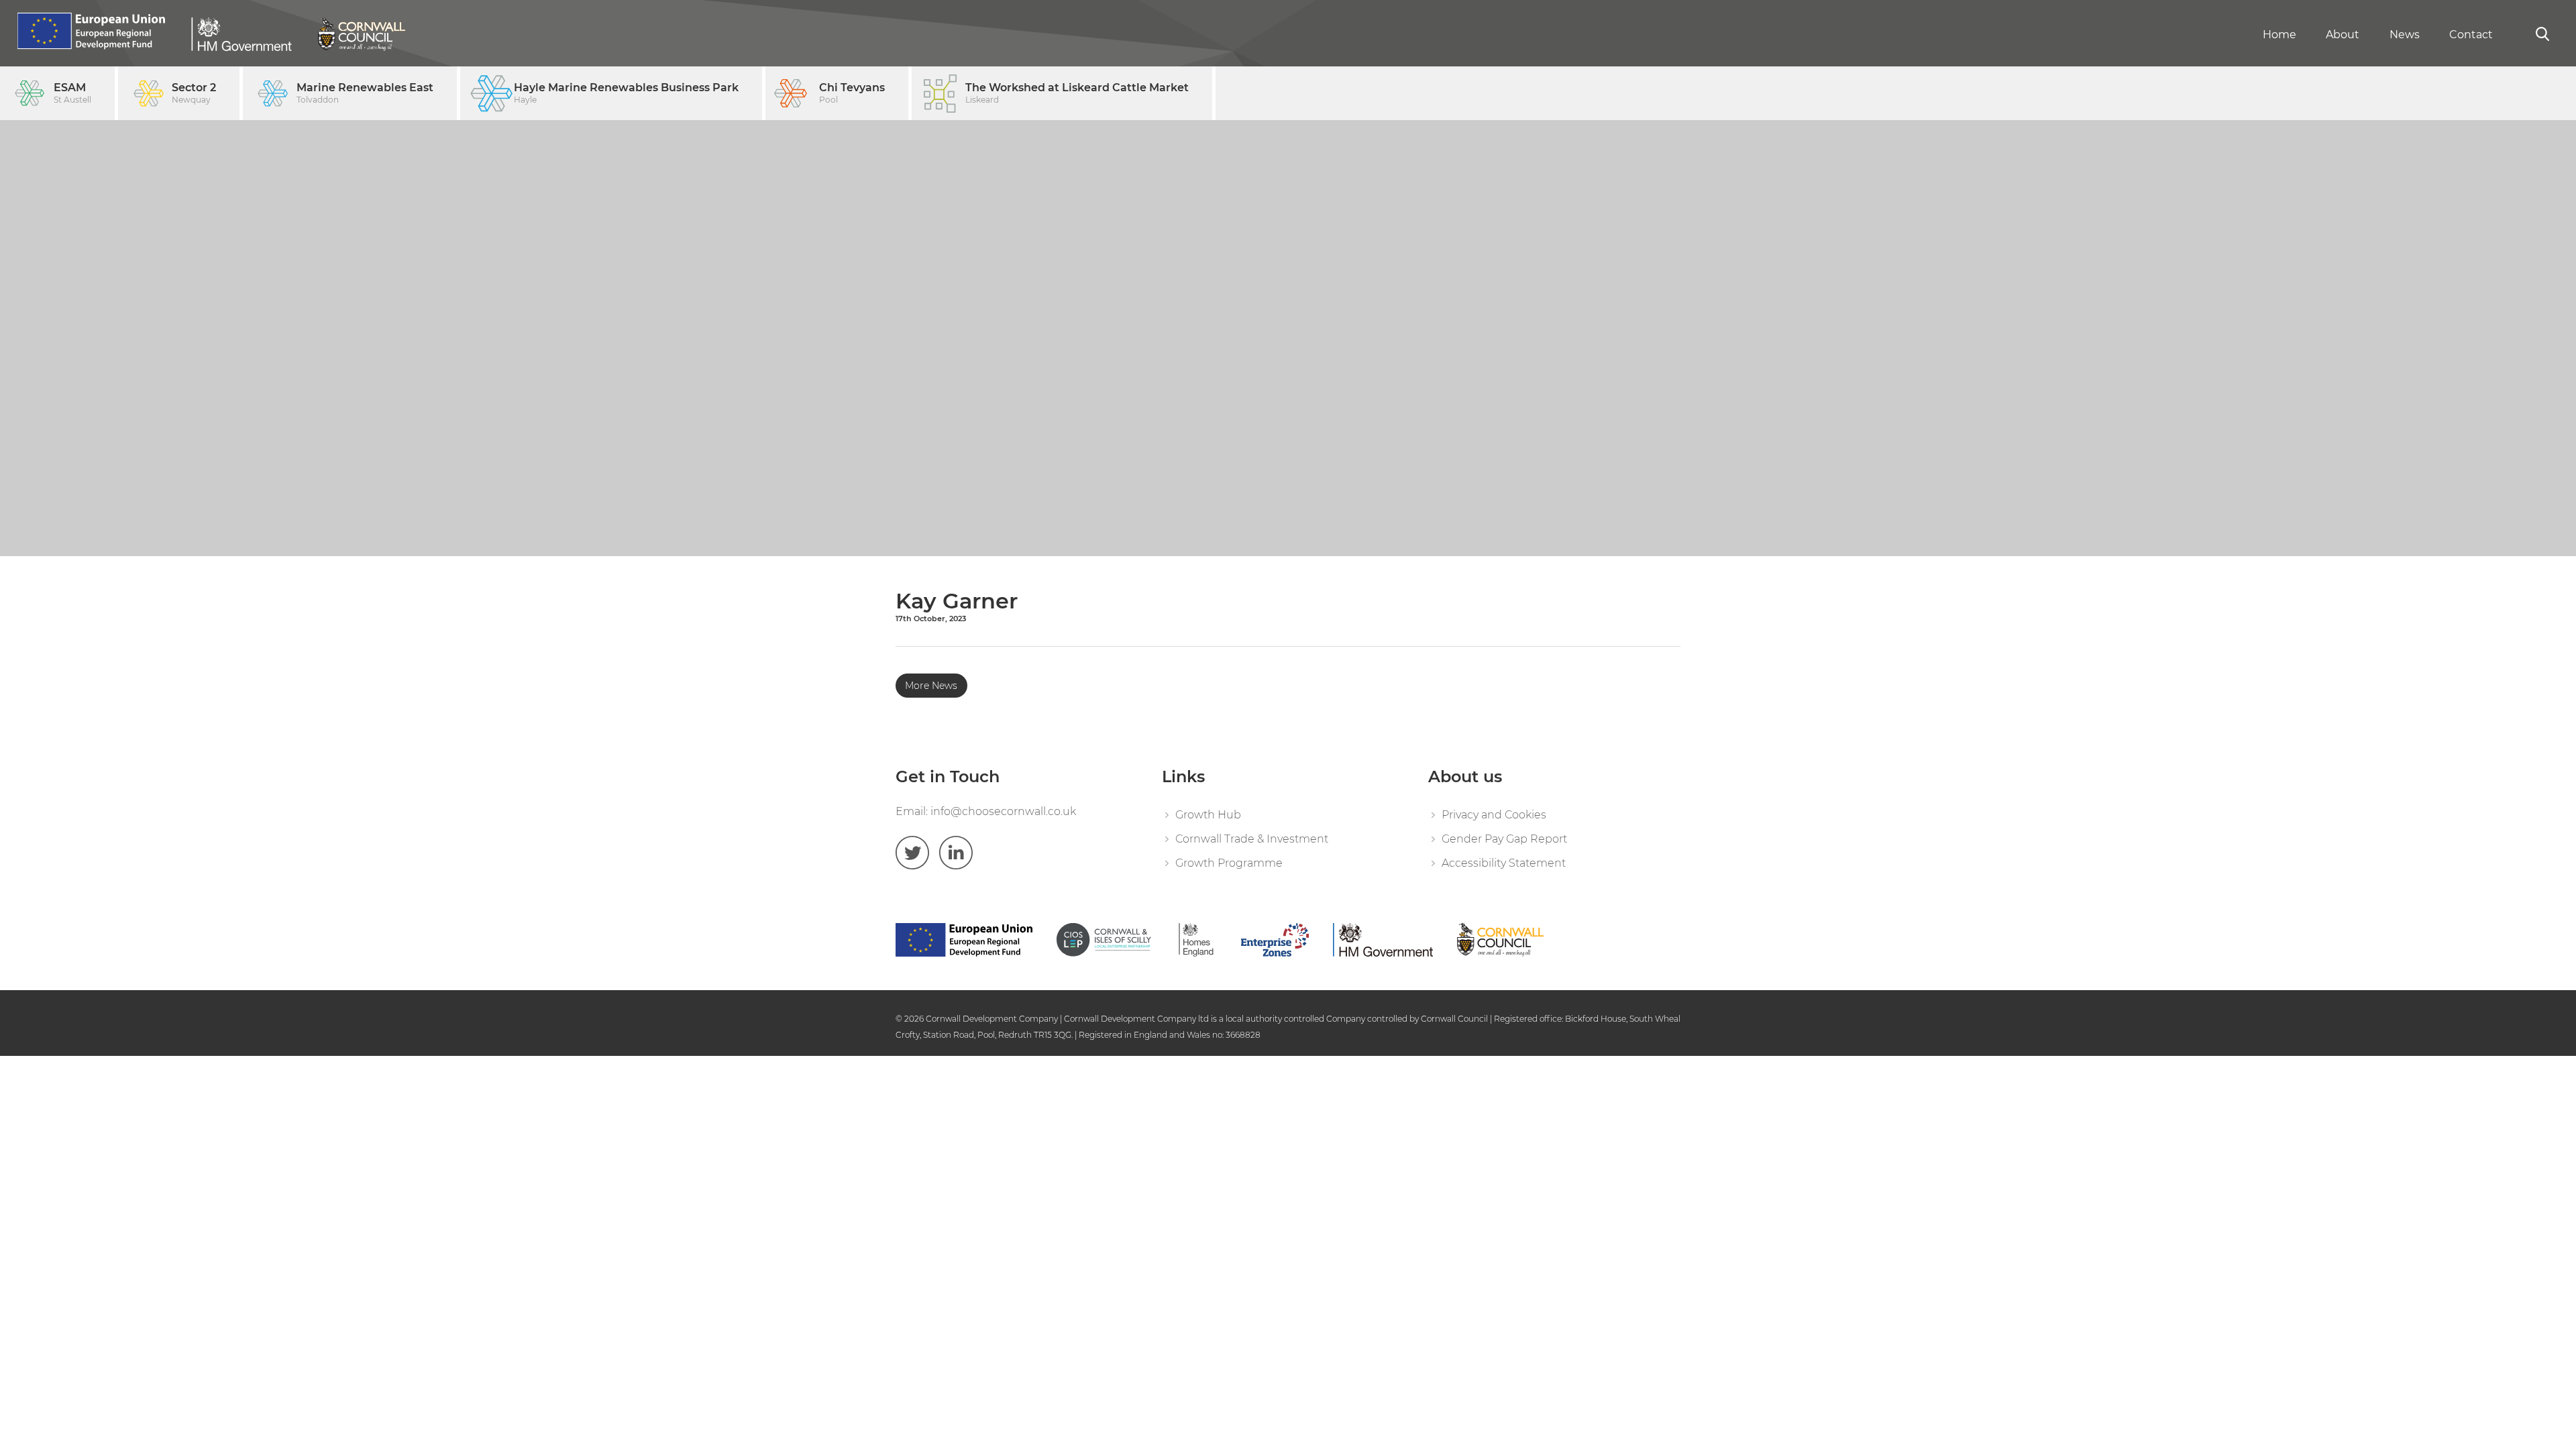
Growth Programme (1229, 863)
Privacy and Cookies (1494, 815)
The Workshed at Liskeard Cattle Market (1077, 93)
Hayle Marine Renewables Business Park (626, 93)
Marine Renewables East (365, 93)
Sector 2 (194, 93)
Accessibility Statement (1504, 863)
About (2343, 35)
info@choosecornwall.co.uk (1003, 811)
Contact (2471, 35)
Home (2279, 35)
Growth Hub (1208, 815)
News (2405, 35)
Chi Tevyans (852, 93)
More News (931, 686)
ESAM (72, 93)
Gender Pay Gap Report (1504, 839)
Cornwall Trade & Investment (1252, 839)
